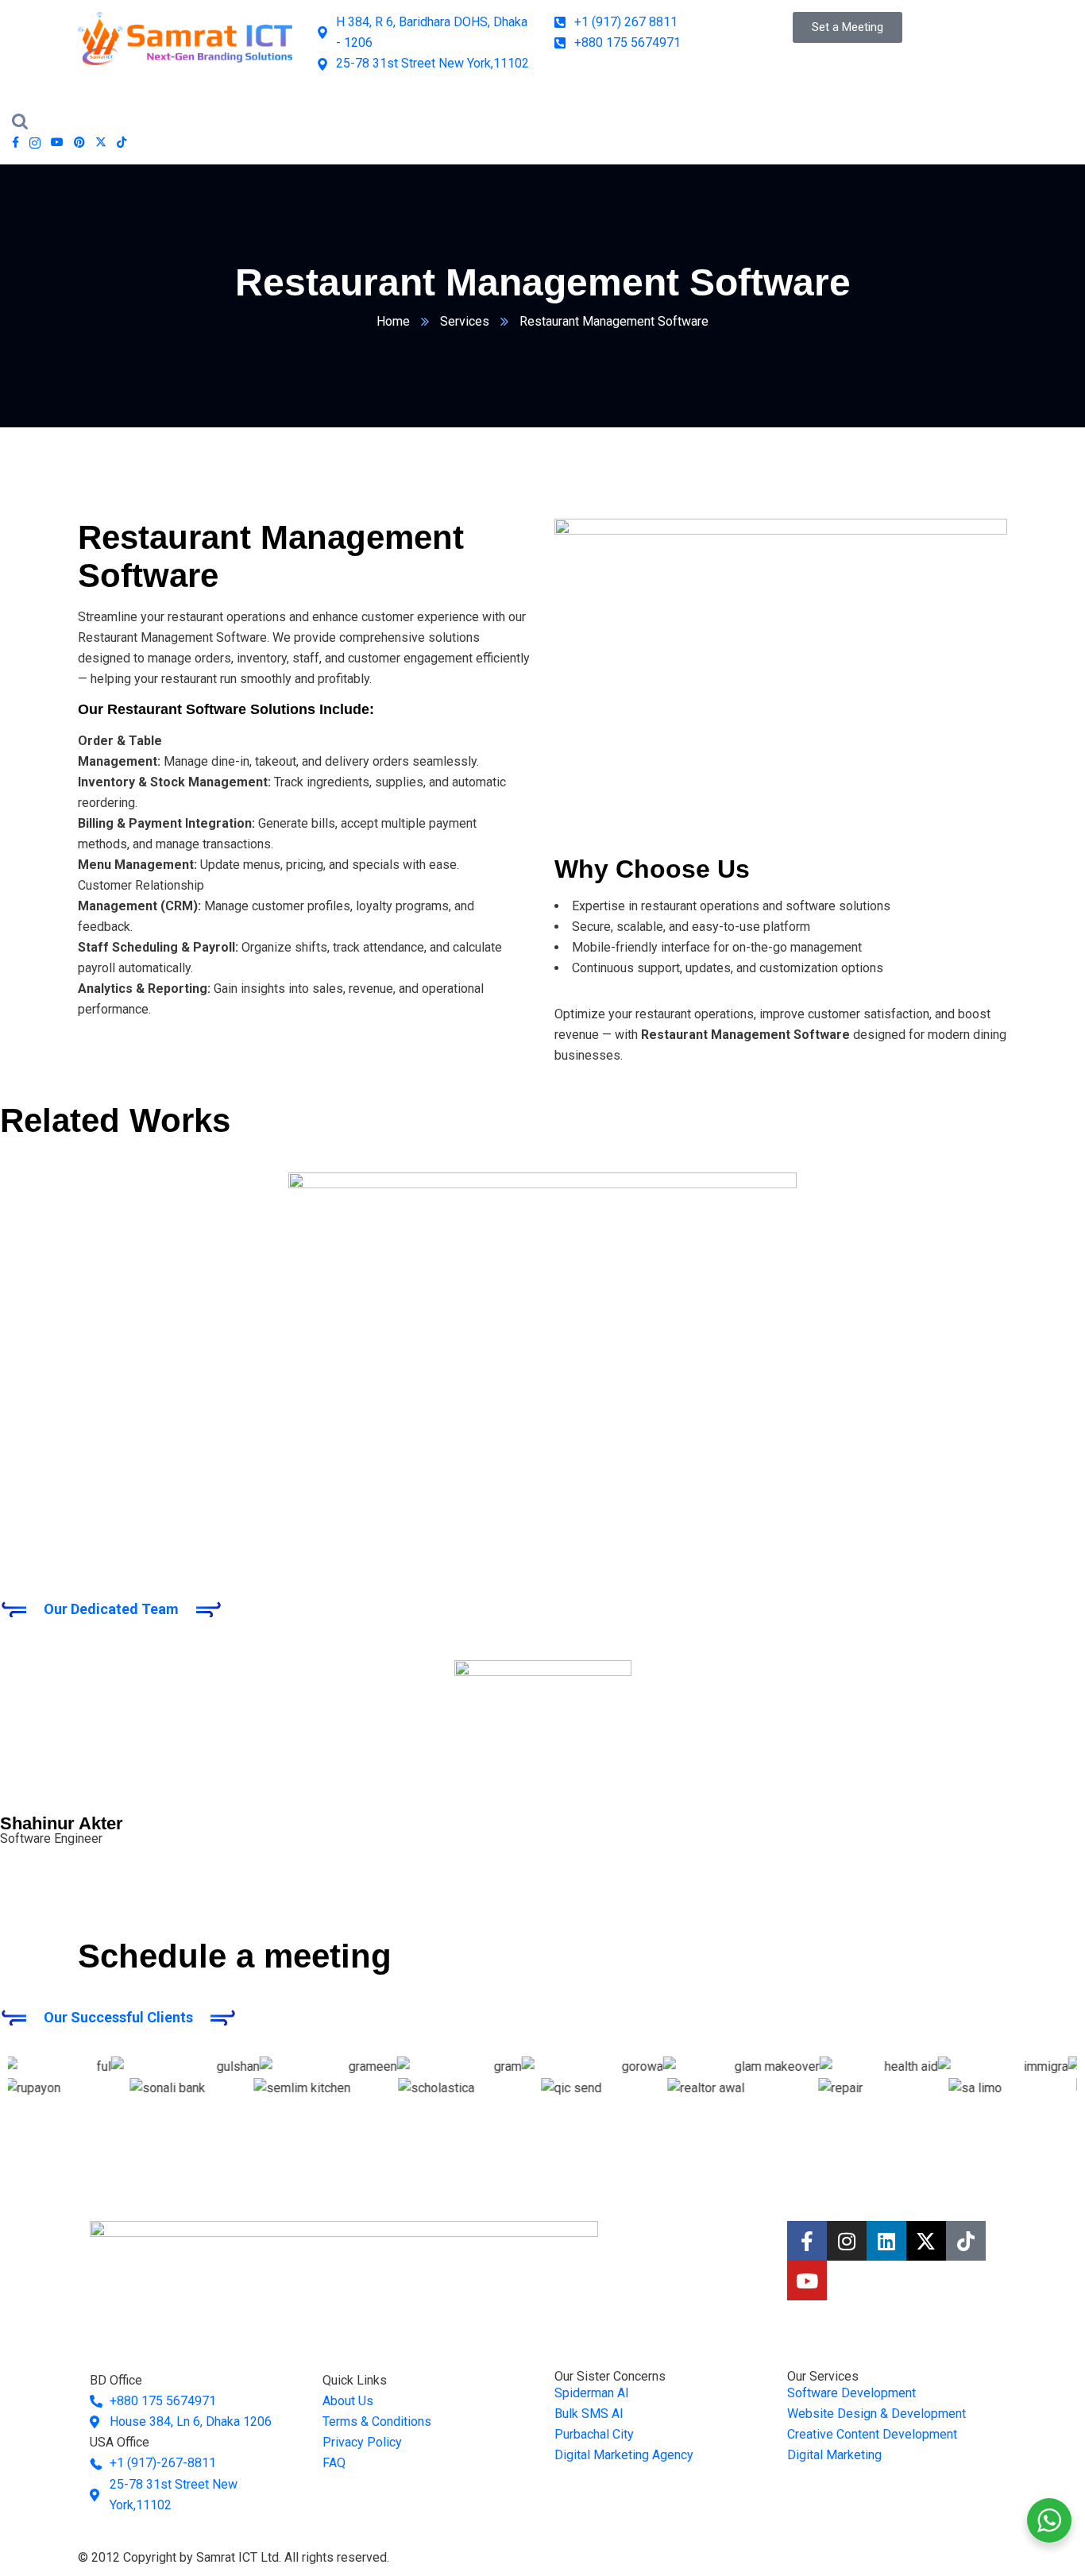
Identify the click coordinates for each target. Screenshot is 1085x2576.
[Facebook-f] (807, 2241)
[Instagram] (847, 2241)
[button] (542, 1543)
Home (393, 321)
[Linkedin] (886, 2241)
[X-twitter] (926, 2241)
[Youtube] (807, 2281)
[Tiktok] (966, 2241)
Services (465, 321)
